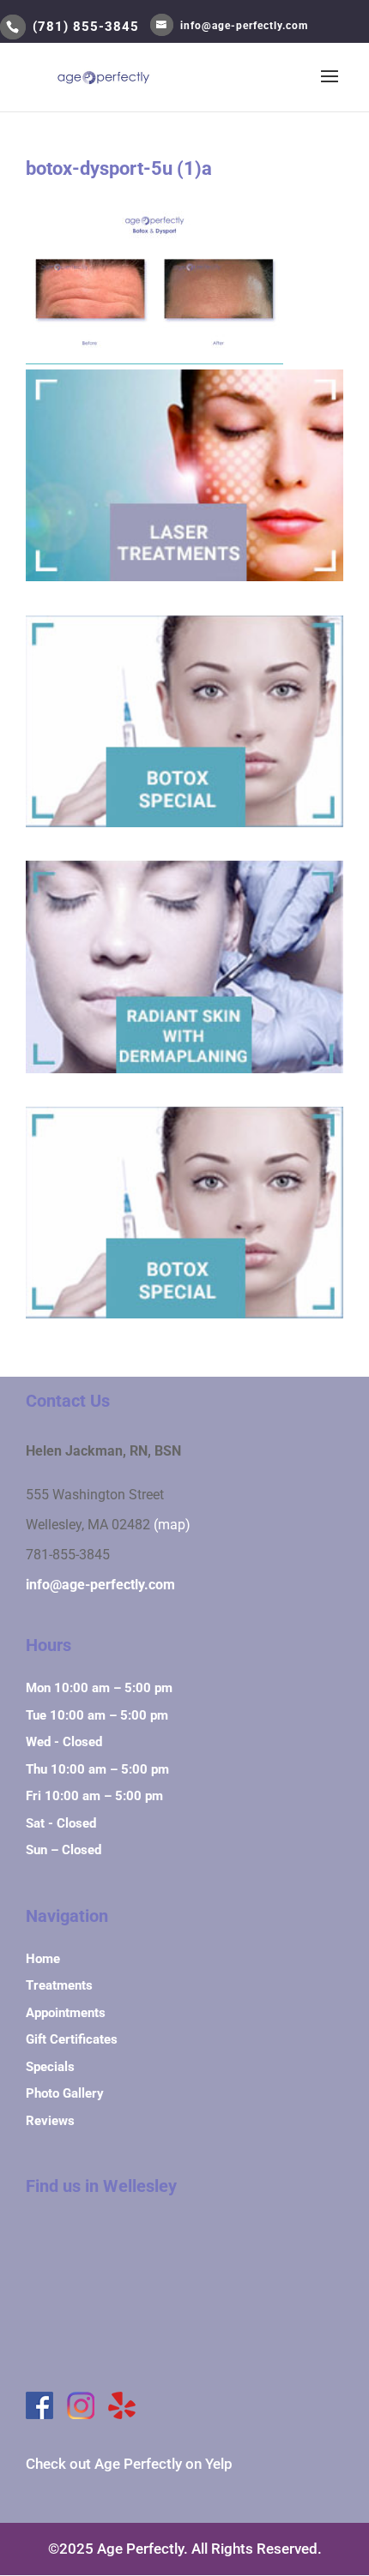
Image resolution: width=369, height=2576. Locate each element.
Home (43, 1959)
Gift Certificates (72, 2039)
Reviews (50, 2121)
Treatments (59, 1985)
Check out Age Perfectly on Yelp (129, 2464)
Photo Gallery (65, 2093)
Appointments (66, 2013)
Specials (50, 2067)
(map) (172, 1525)
